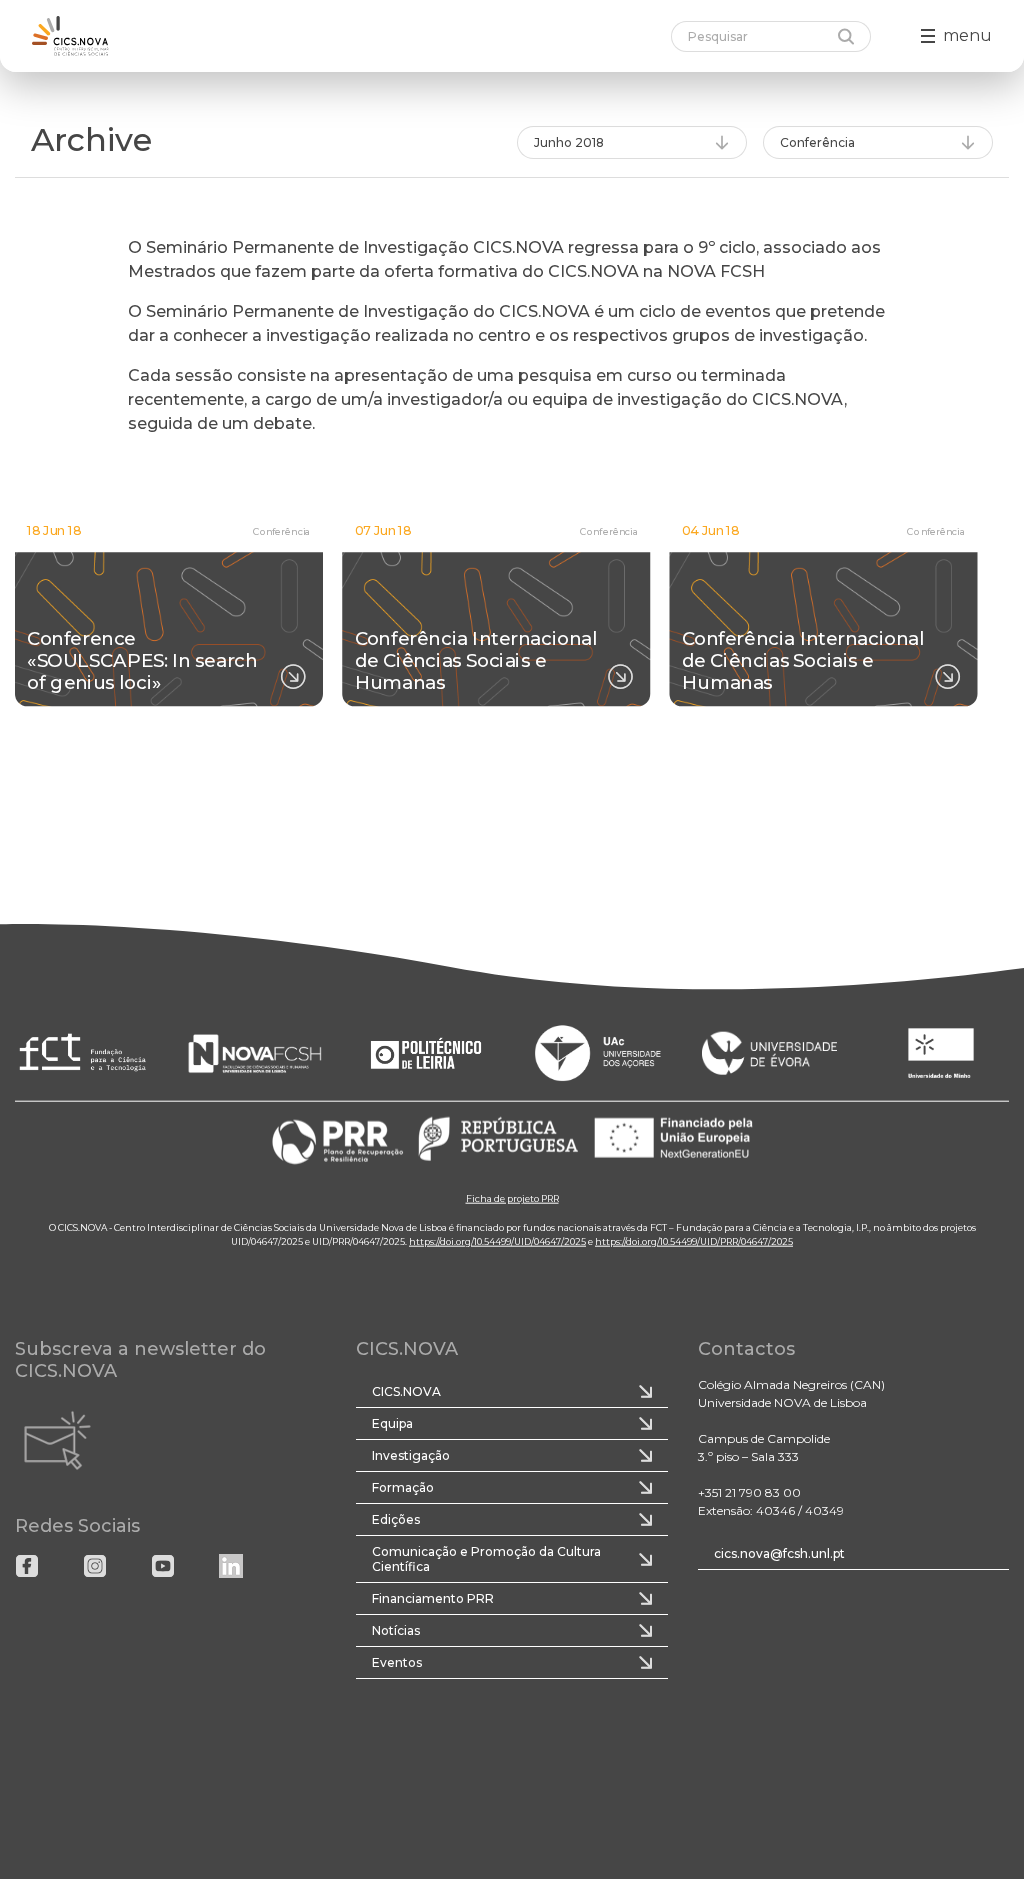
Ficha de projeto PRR (512, 1197)
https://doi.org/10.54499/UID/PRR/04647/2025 (694, 1240)
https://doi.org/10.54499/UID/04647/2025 (497, 1240)
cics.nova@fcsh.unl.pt (779, 1553)
